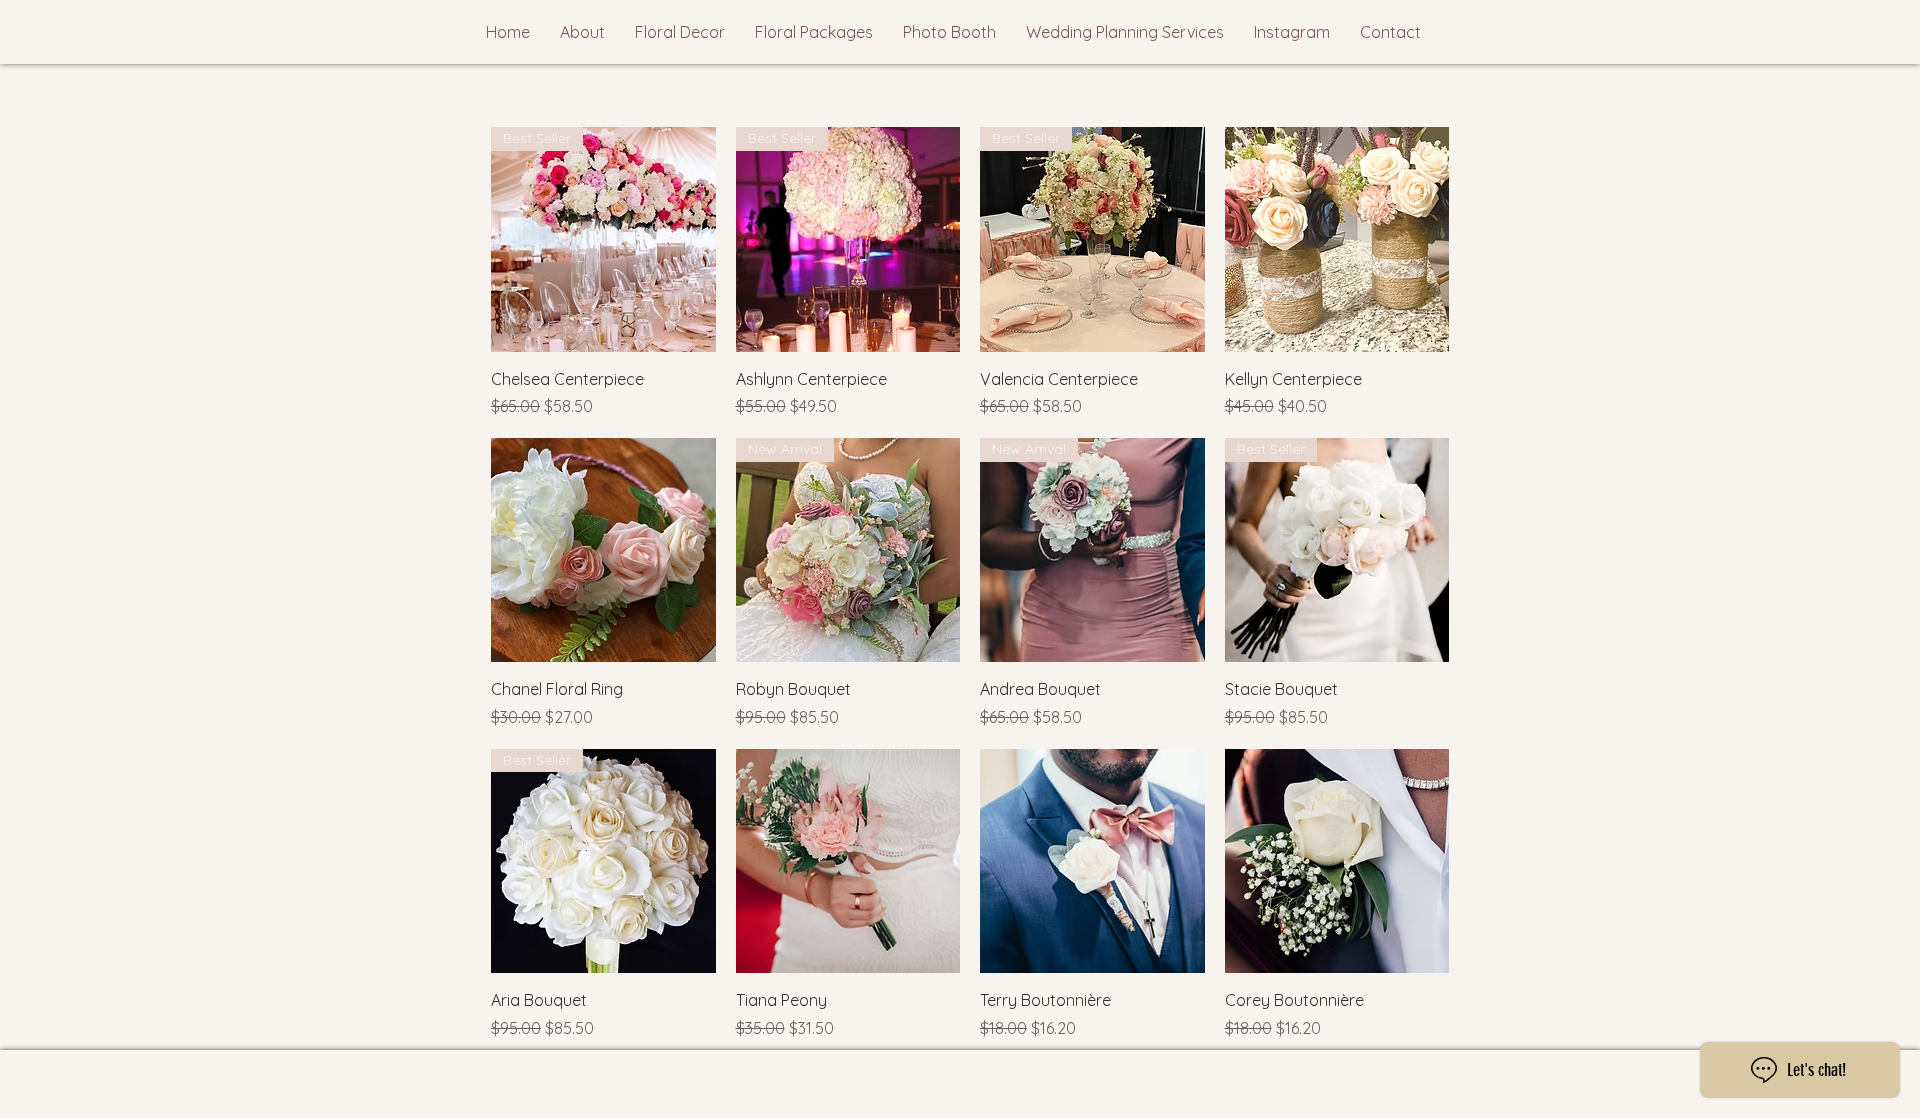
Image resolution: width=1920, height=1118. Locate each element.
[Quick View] (1337, 239)
